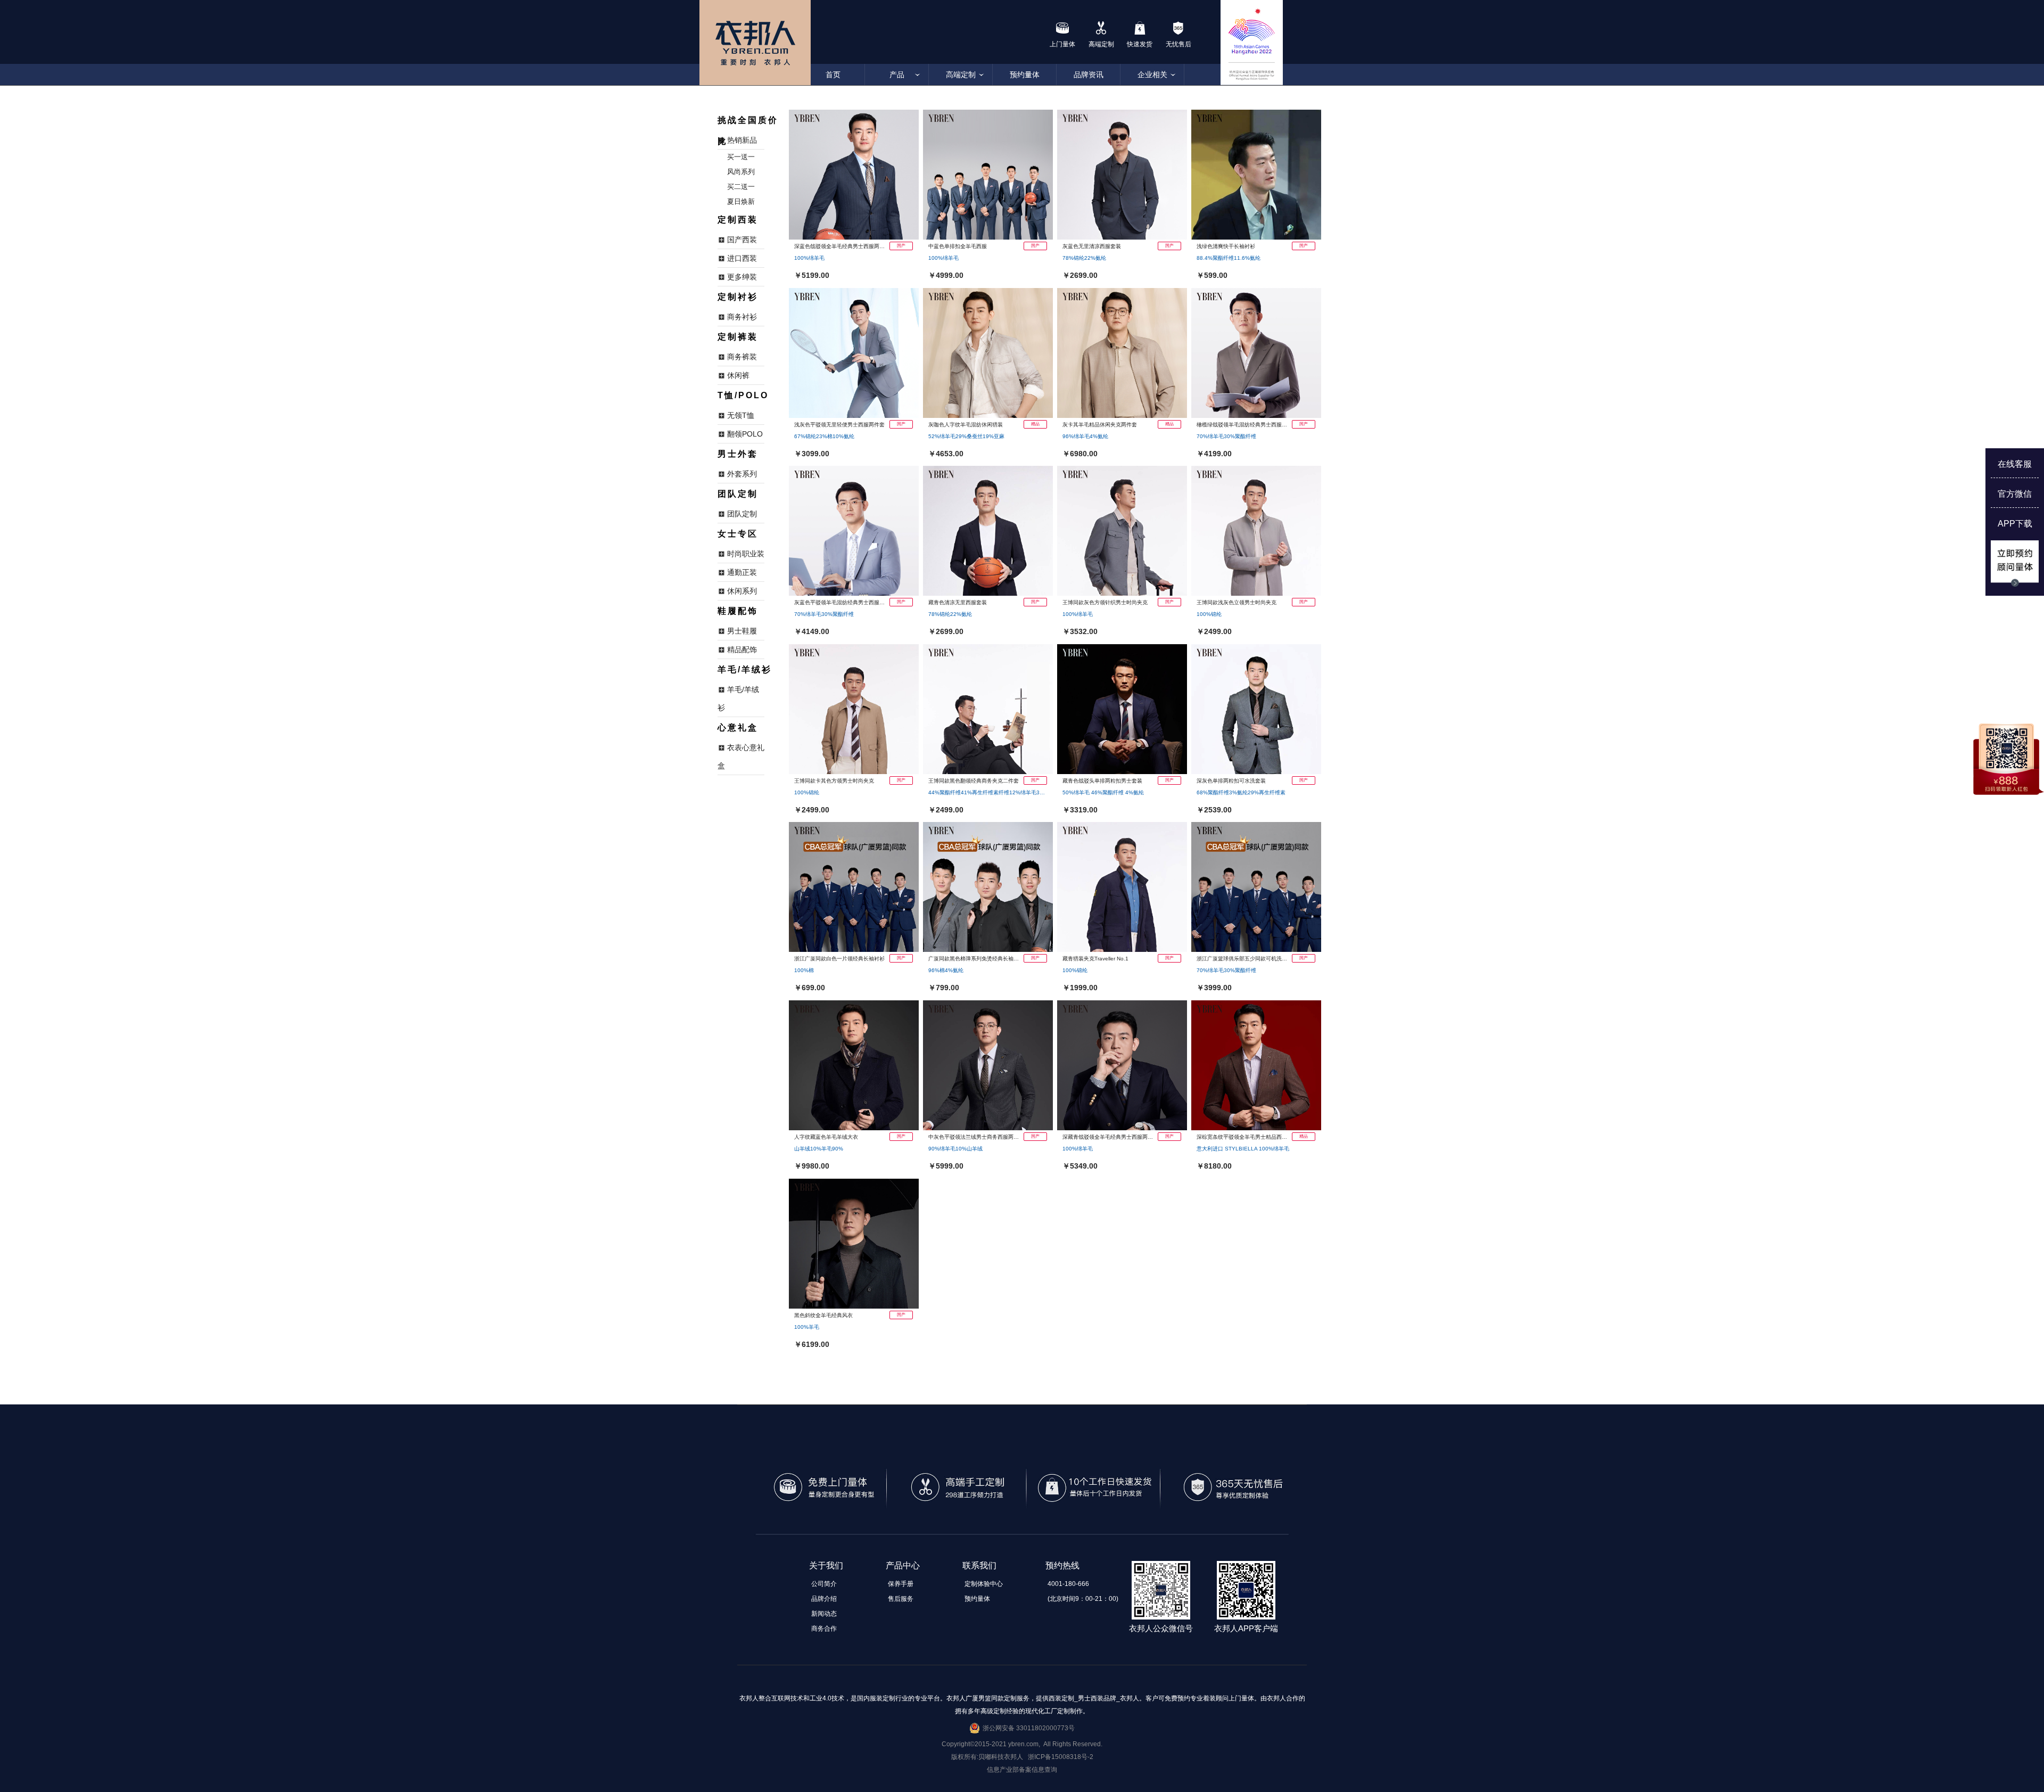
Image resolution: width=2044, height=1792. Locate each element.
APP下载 (2015, 524)
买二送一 (741, 187)
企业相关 (1152, 75)
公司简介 (824, 1584)
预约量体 (1025, 75)
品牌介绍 (824, 1599)
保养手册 (901, 1584)
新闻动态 (824, 1614)
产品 (897, 75)
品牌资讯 (1089, 75)
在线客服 (2015, 464)
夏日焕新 (741, 202)
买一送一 (741, 157)
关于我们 (826, 1565)
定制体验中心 (984, 1584)
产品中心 (903, 1565)
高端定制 (961, 75)
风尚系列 (741, 172)
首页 (833, 75)
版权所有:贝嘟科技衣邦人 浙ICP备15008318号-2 (1022, 1757)
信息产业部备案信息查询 (1022, 1770)
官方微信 (2015, 494)
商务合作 (824, 1629)
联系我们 (979, 1565)
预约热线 (1062, 1565)
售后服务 (901, 1599)
